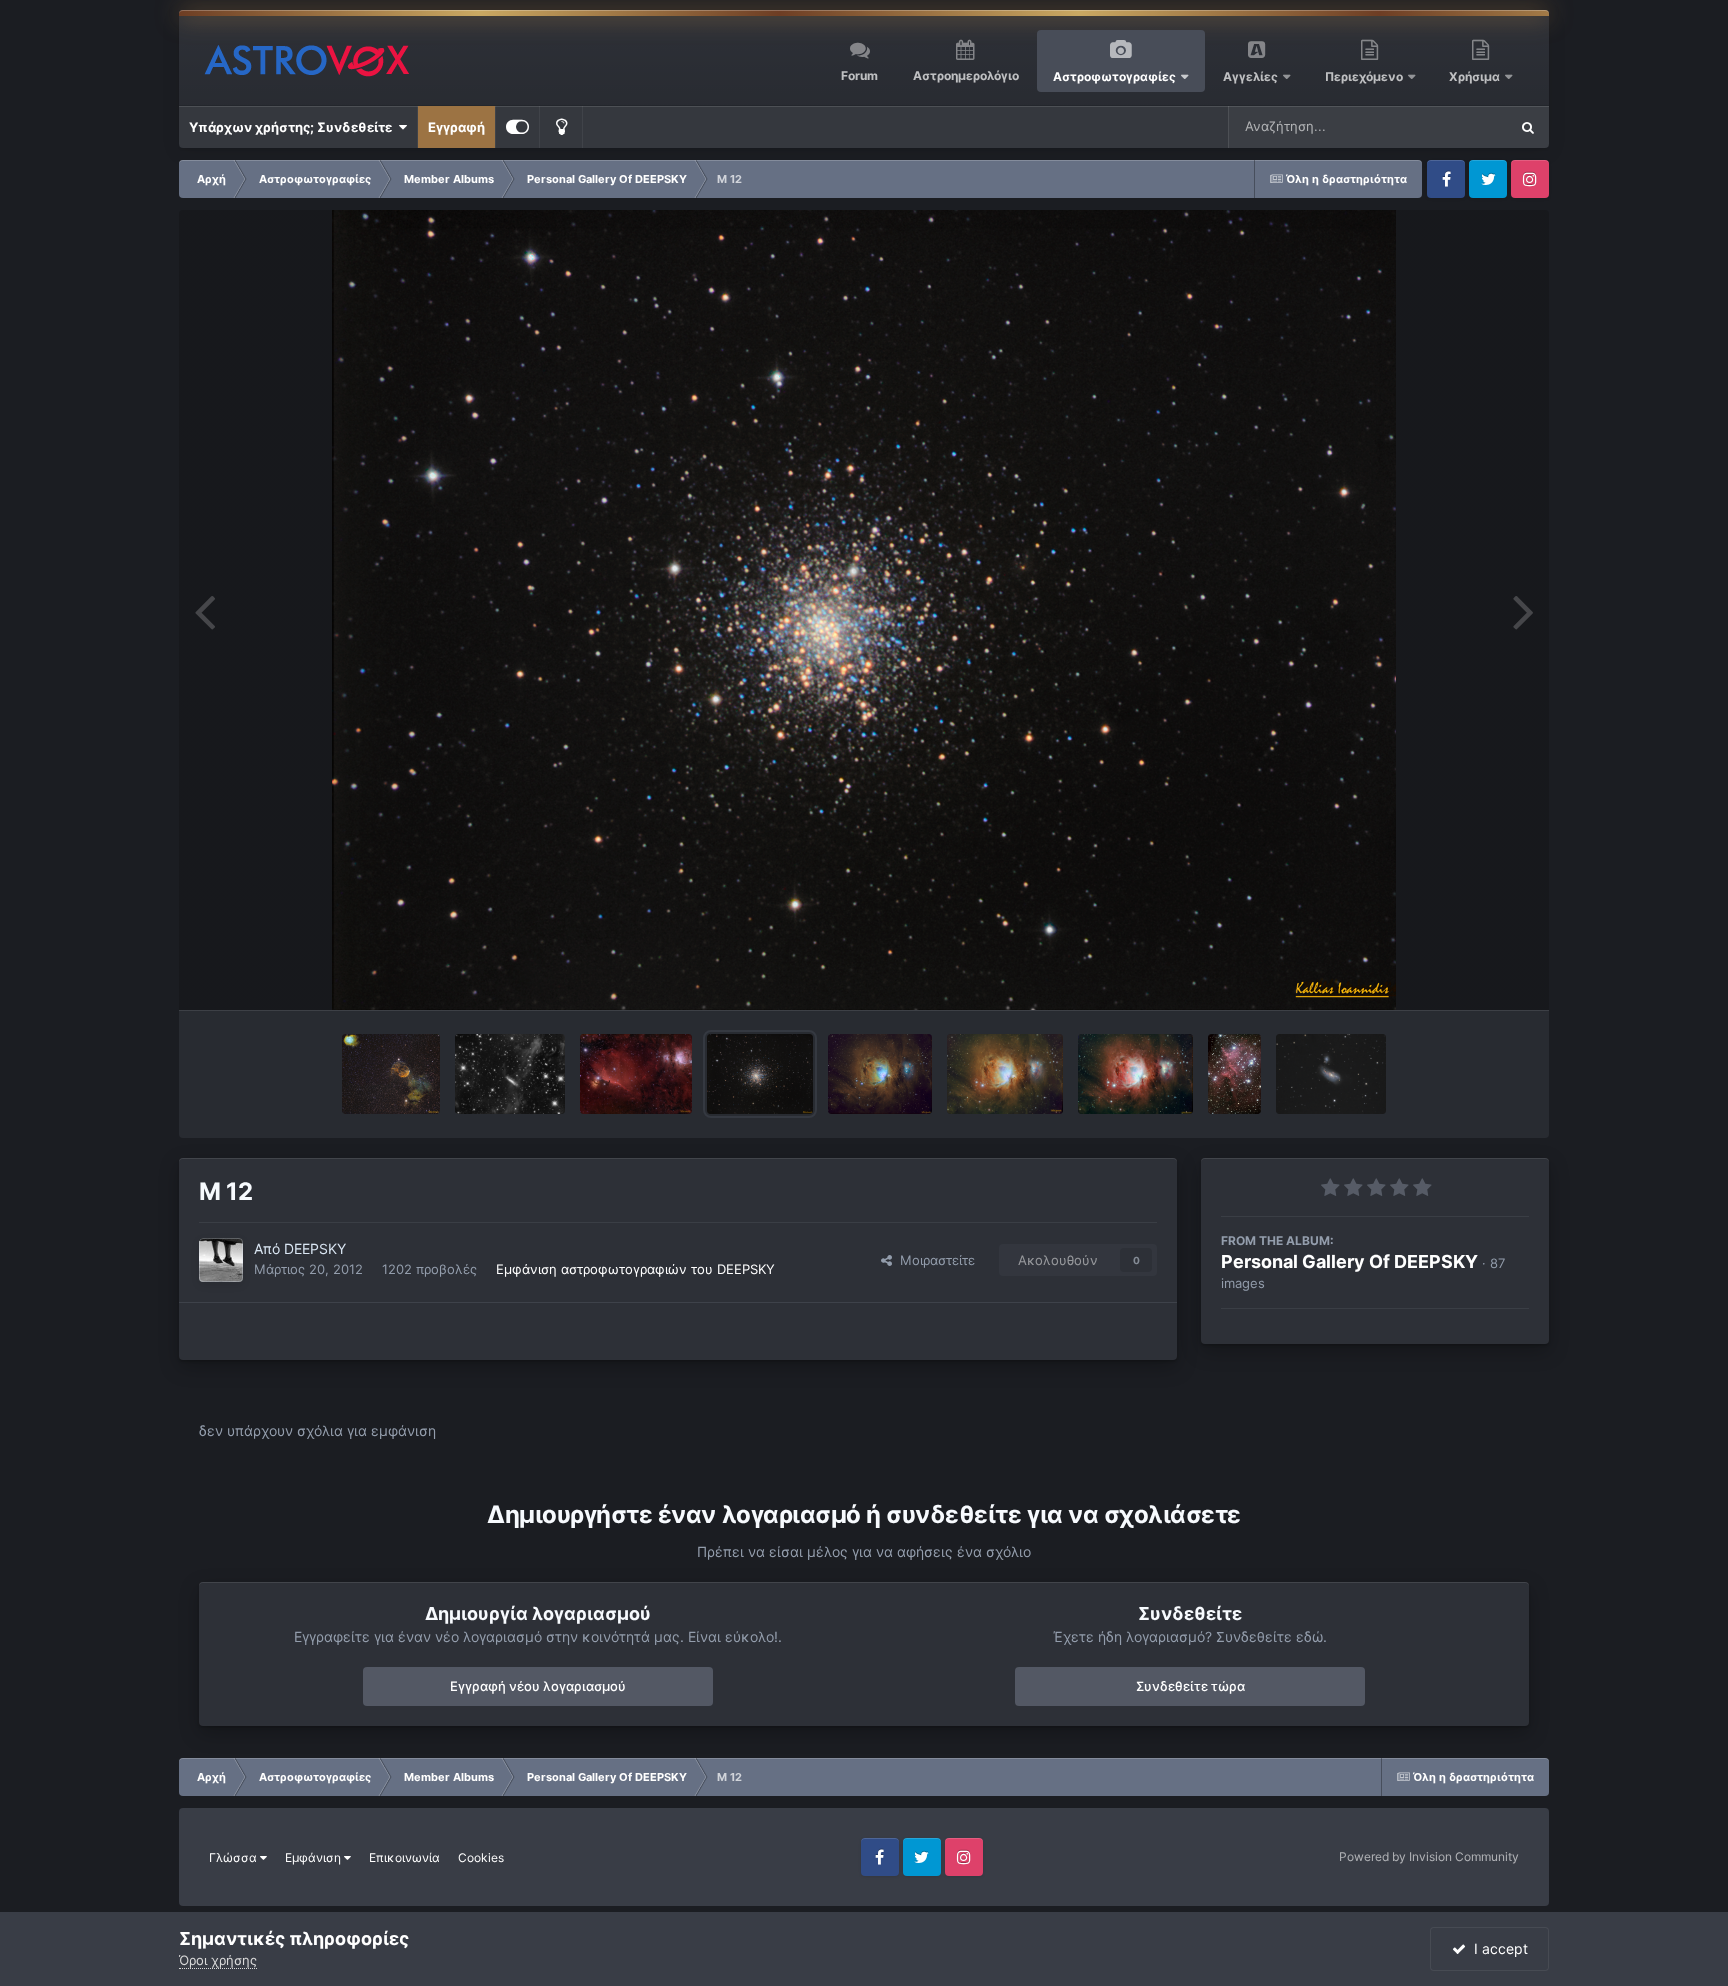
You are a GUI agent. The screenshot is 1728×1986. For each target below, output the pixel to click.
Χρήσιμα (1476, 76)
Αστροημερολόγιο (966, 75)
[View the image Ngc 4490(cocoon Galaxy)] (1331, 1074)
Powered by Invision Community (1429, 1856)
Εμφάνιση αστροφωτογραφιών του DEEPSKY (635, 1269)
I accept (1497, 1948)
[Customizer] (517, 127)
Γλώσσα (234, 1857)
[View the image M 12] (760, 1074)
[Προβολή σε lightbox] (863, 610)
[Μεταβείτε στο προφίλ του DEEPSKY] (221, 1260)
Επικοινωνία (404, 1857)
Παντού (1458, 126)
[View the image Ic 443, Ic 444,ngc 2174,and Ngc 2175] (391, 1074)
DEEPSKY (315, 1248)
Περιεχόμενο (1365, 76)
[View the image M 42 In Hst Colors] (880, 1074)
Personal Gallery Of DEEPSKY (1349, 1261)
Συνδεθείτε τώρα (1190, 1686)
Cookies (481, 1857)
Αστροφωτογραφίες (1114, 76)
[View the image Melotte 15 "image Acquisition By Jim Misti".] (1234, 1074)
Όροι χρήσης (218, 1960)
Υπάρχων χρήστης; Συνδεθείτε (293, 127)
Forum (859, 75)
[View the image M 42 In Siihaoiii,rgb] (1005, 1074)
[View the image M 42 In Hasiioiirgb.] (1135, 1074)
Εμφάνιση (314, 1857)
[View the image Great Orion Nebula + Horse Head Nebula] (636, 1074)
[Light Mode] (561, 127)
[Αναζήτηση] (1528, 127)
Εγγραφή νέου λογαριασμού (538, 1686)
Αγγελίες (1250, 76)
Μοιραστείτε (933, 1260)
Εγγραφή (456, 127)
